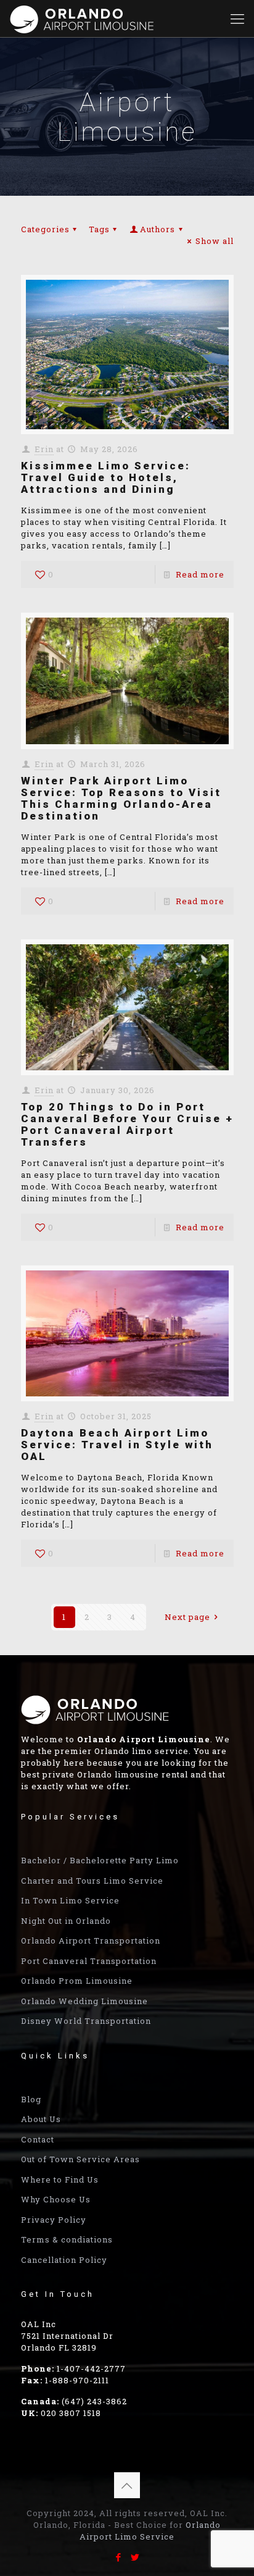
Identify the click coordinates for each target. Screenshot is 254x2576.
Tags (99, 229)
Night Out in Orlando (66, 1921)
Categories (45, 229)
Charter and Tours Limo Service (92, 1881)
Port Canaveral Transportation (89, 1961)
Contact (38, 2139)
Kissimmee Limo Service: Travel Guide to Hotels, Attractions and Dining (106, 477)
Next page (187, 1617)
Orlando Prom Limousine (77, 1981)
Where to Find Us (60, 2180)
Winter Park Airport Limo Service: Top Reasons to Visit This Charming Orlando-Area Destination (121, 798)
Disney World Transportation (86, 2021)
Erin (44, 449)
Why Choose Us (56, 2199)
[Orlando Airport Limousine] (83, 19)
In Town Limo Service (70, 1900)
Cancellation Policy (64, 2260)
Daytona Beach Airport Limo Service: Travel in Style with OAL (117, 1445)
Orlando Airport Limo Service (150, 2531)
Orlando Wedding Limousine (84, 2001)
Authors (158, 229)
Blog (31, 2099)
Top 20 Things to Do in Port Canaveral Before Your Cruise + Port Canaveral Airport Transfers (127, 1124)
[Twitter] (135, 2557)
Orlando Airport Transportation (91, 1940)
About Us (41, 2119)
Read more (200, 574)
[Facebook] (119, 2557)
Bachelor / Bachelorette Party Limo (100, 1860)
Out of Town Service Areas (80, 2159)
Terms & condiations (67, 2239)
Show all (214, 241)
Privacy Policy (54, 2220)
